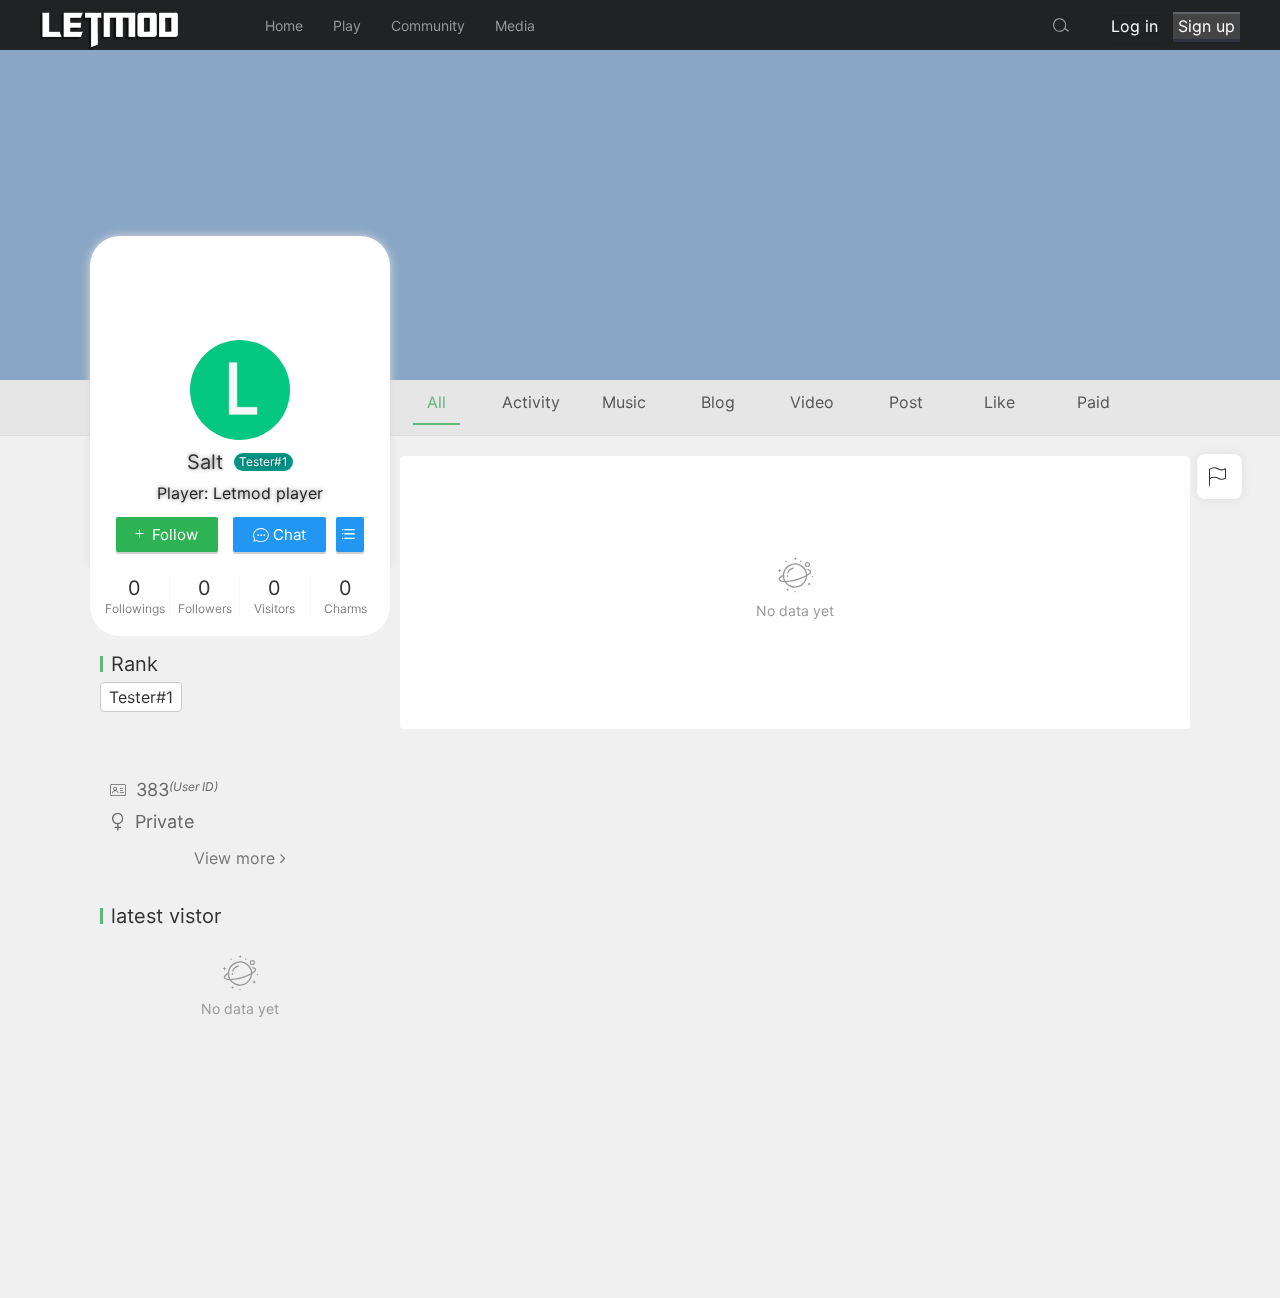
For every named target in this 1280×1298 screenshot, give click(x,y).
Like (999, 402)
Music (624, 402)
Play (347, 25)
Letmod (140, 25)
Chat (287, 534)
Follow (175, 534)
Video (812, 402)
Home (284, 25)
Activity (531, 402)
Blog (718, 402)
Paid (1093, 402)
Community (428, 25)
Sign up (1206, 26)
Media (515, 25)
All (436, 402)
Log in (1134, 26)
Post (906, 402)
